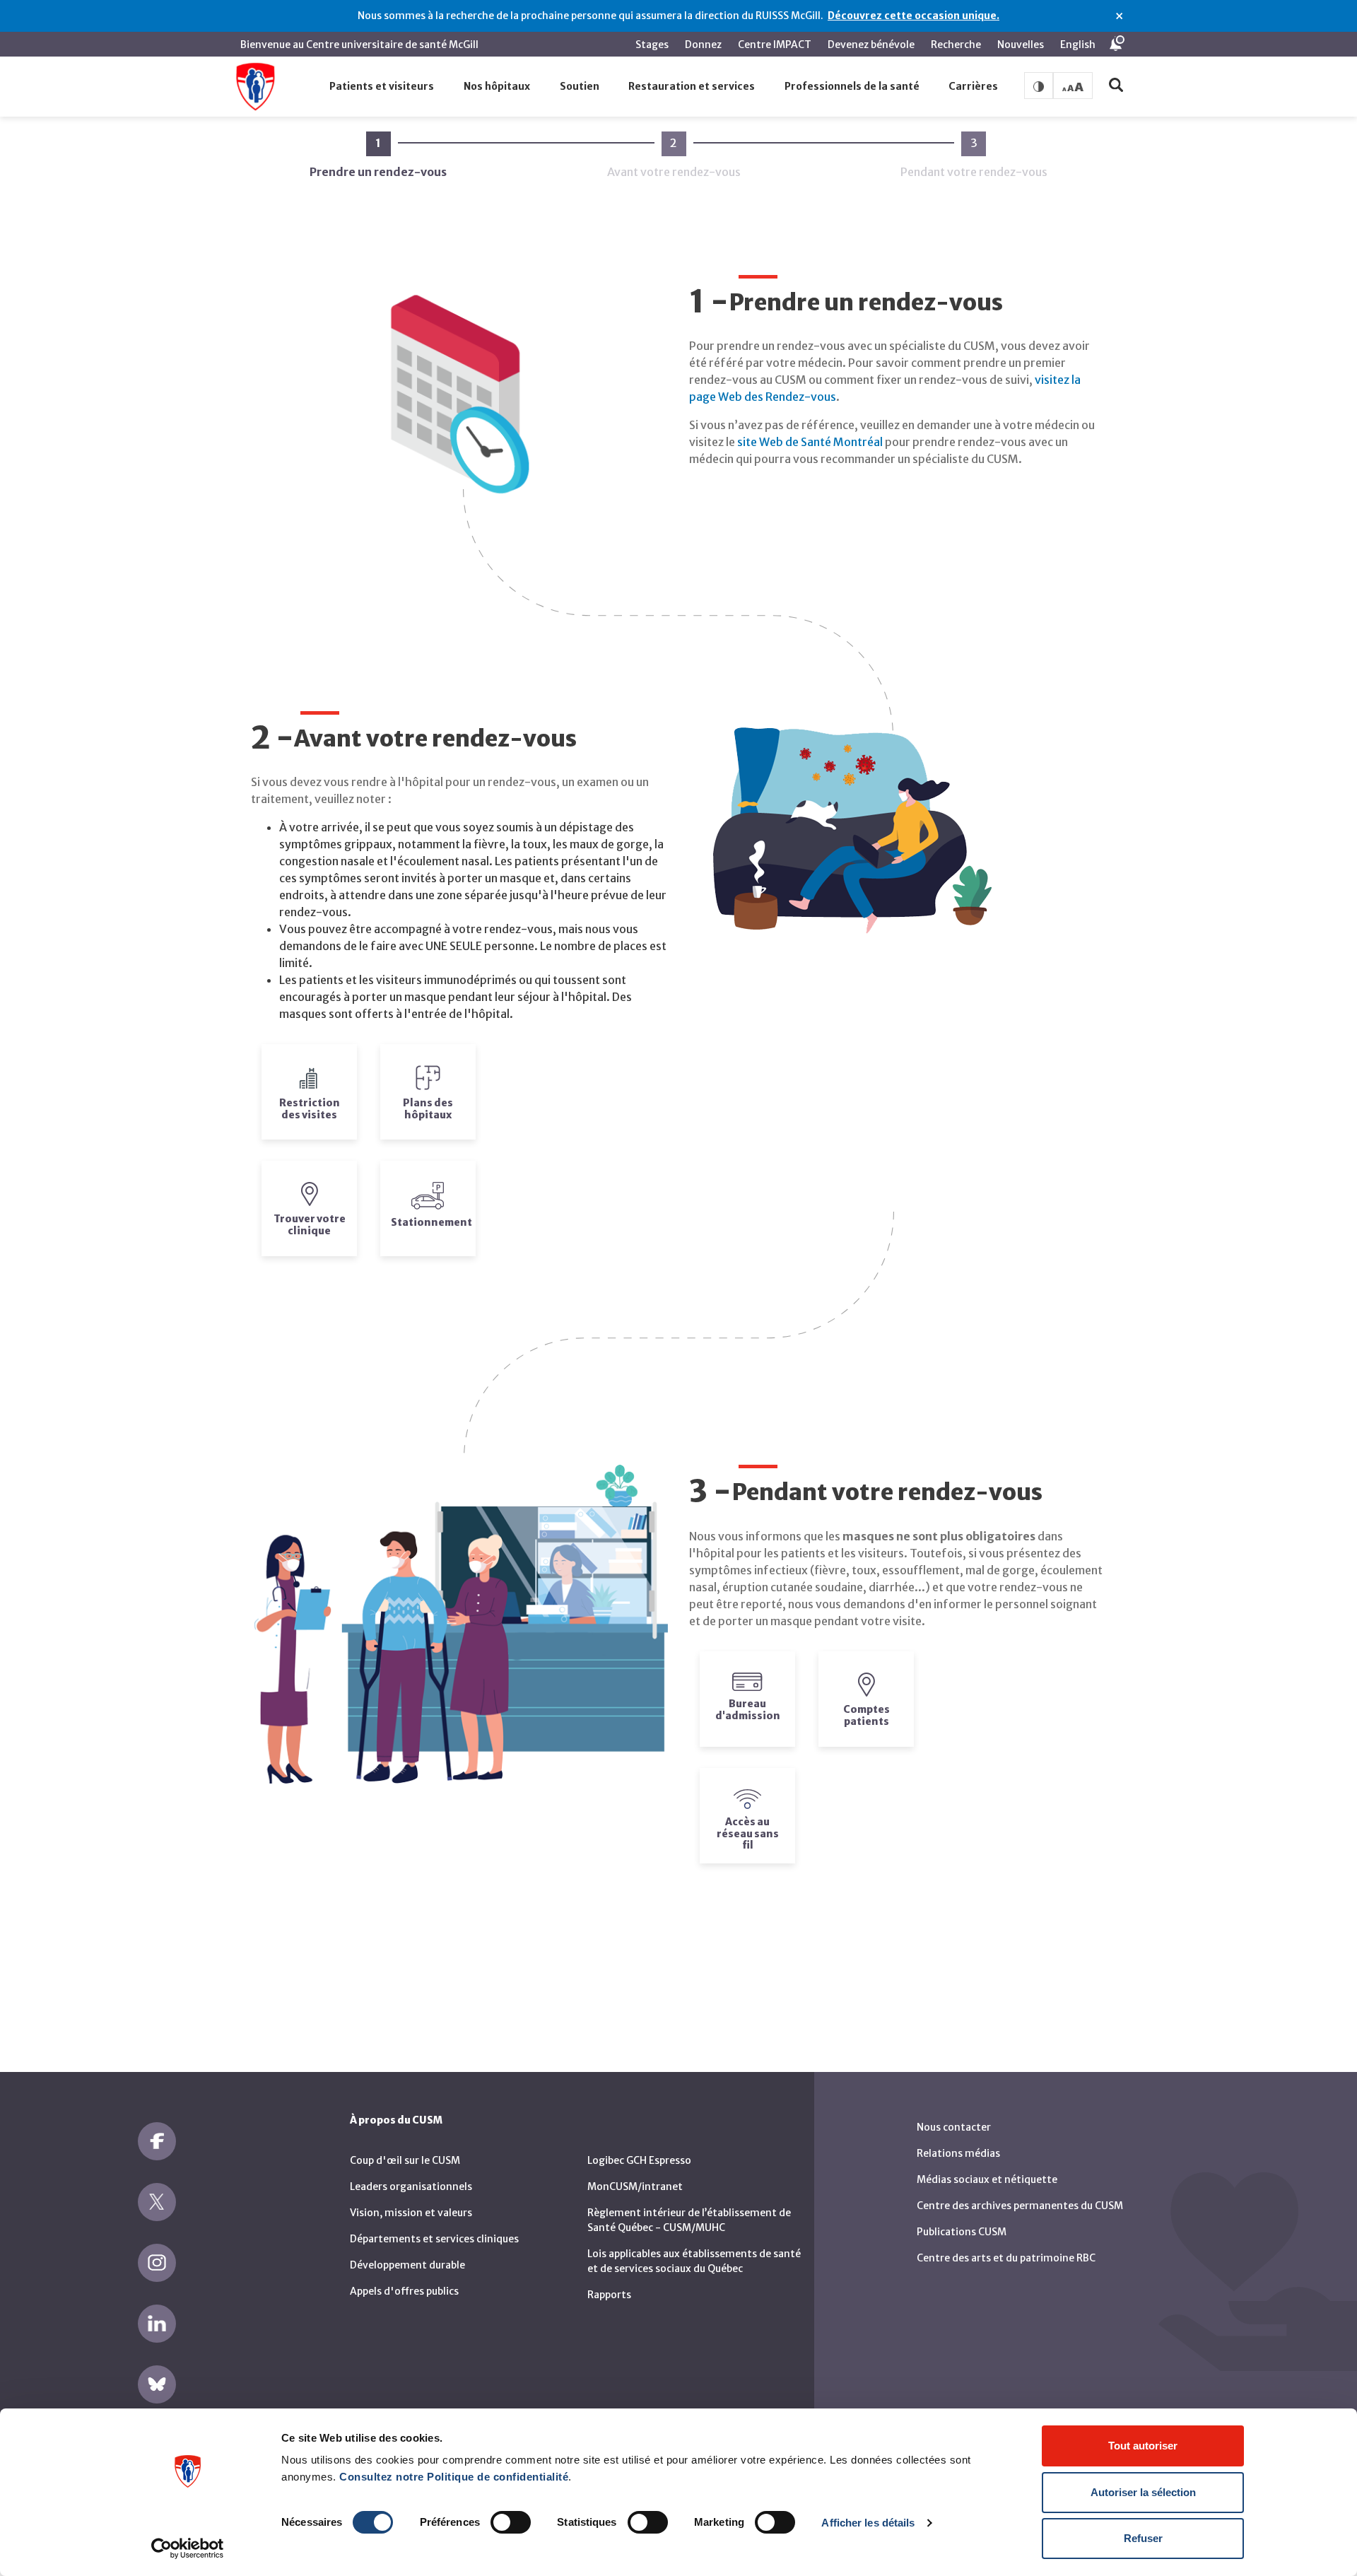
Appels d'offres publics (404, 2291)
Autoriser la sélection (1143, 2492)
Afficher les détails (868, 2523)
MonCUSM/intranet (635, 2186)
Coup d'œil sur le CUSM (405, 2160)
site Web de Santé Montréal (810, 442)
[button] (382, 87)
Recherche (956, 45)
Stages (652, 45)
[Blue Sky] (157, 2384)
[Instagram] (157, 2263)
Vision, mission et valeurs (411, 2213)
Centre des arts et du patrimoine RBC (1006, 2258)
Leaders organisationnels (411, 2186)
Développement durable (407, 2265)
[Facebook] (157, 2141)
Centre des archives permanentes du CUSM (1020, 2206)
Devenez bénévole (871, 45)
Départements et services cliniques (434, 2239)
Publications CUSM (962, 2232)
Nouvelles (1021, 45)
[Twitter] (157, 2202)
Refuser (1143, 2538)
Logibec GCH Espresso (639, 2160)
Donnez (703, 45)
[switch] (511, 2522)
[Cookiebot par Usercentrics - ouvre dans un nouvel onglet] (188, 2548)
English (1078, 45)
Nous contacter (954, 2127)
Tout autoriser (1143, 2446)
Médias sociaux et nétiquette (987, 2179)
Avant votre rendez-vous (674, 157)
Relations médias (958, 2153)
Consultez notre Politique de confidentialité (454, 2477)
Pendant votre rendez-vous (974, 157)
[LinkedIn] (157, 2324)
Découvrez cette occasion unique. (914, 16)
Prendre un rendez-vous (378, 157)
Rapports (609, 2295)
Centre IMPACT (775, 45)
